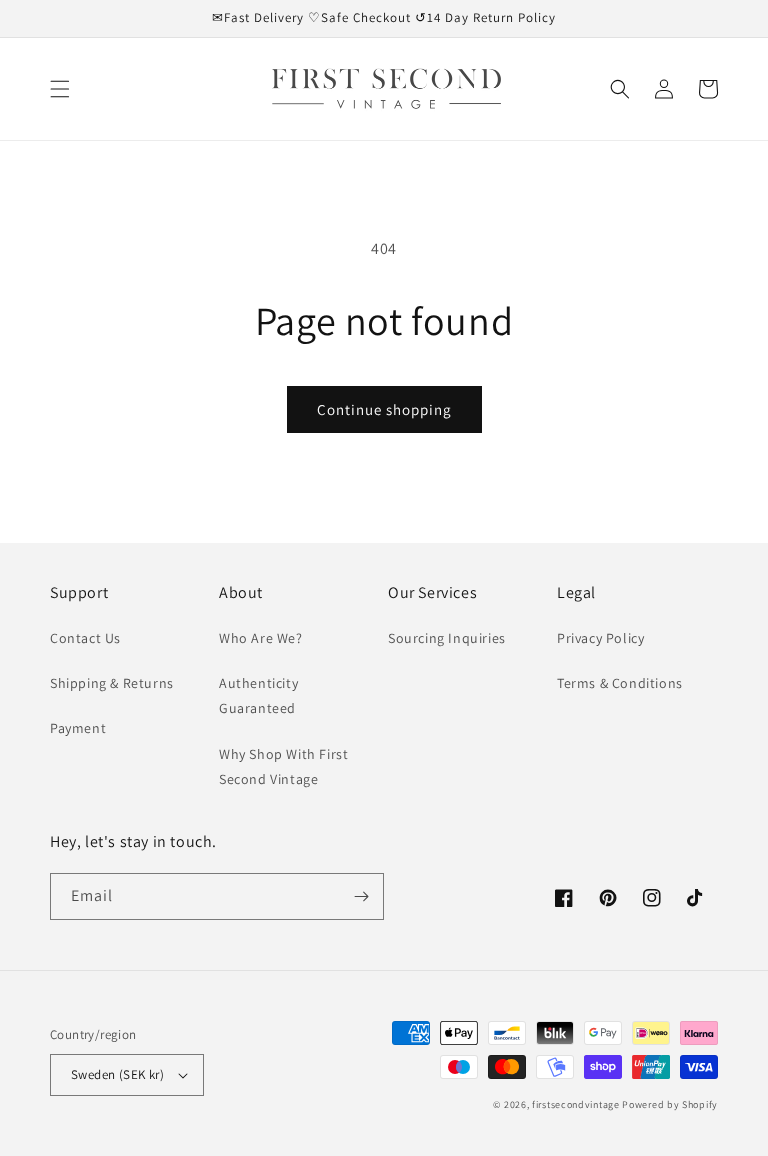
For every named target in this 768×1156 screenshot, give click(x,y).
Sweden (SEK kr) (117, 1074)
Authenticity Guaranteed (258, 695)
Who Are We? (261, 638)
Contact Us (85, 638)
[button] (60, 89)
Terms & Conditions (620, 683)
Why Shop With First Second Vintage (283, 766)
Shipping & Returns (112, 683)
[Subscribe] (361, 896)
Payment (78, 728)
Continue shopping (384, 409)
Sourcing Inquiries (447, 638)
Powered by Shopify (670, 1104)
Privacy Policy (600, 638)
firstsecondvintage (576, 1104)
